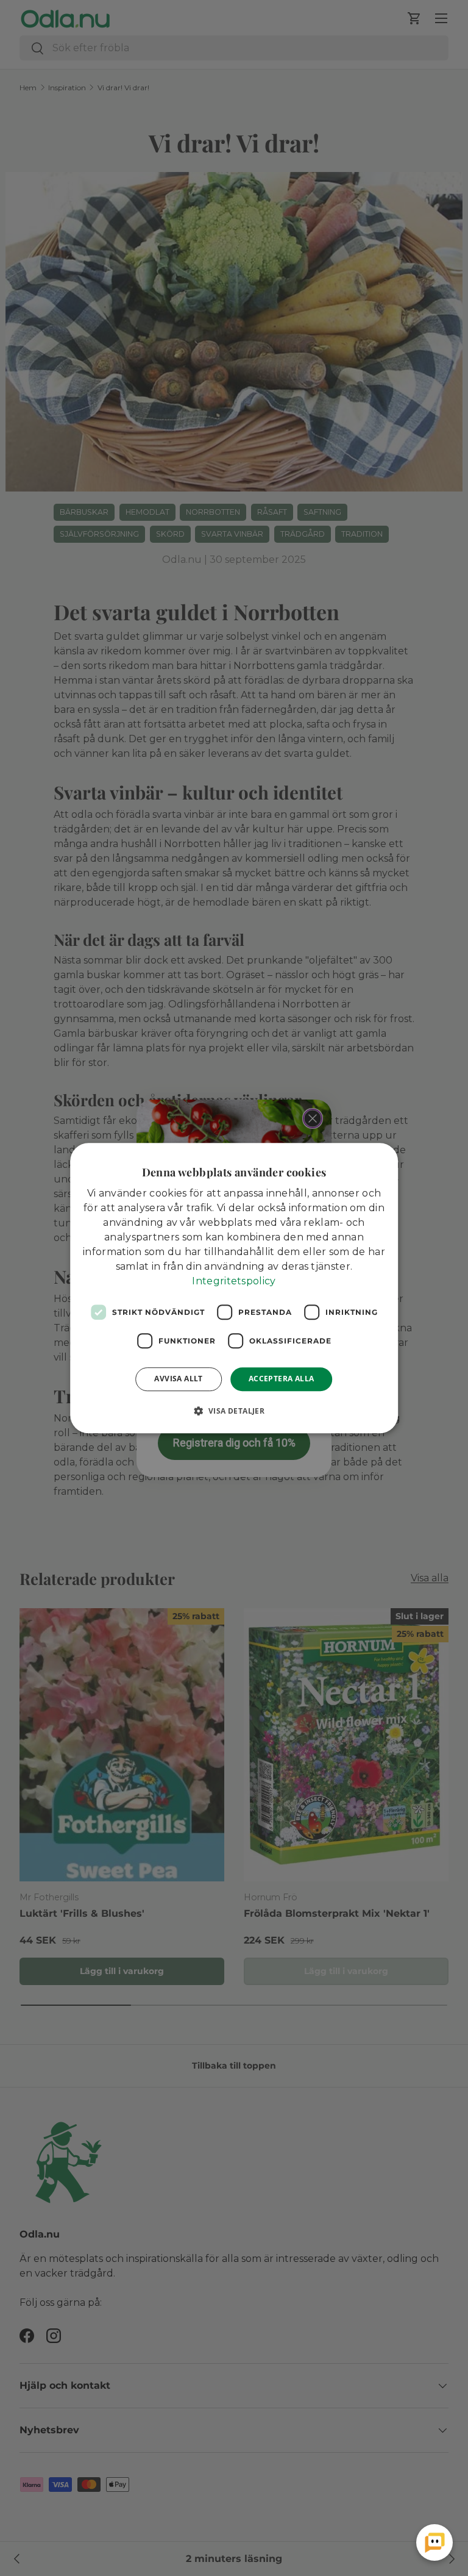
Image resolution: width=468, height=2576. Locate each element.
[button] (234, 1411)
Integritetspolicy (234, 1281)
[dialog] (234, 1288)
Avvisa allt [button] (178, 1379)
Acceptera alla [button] (282, 1379)
